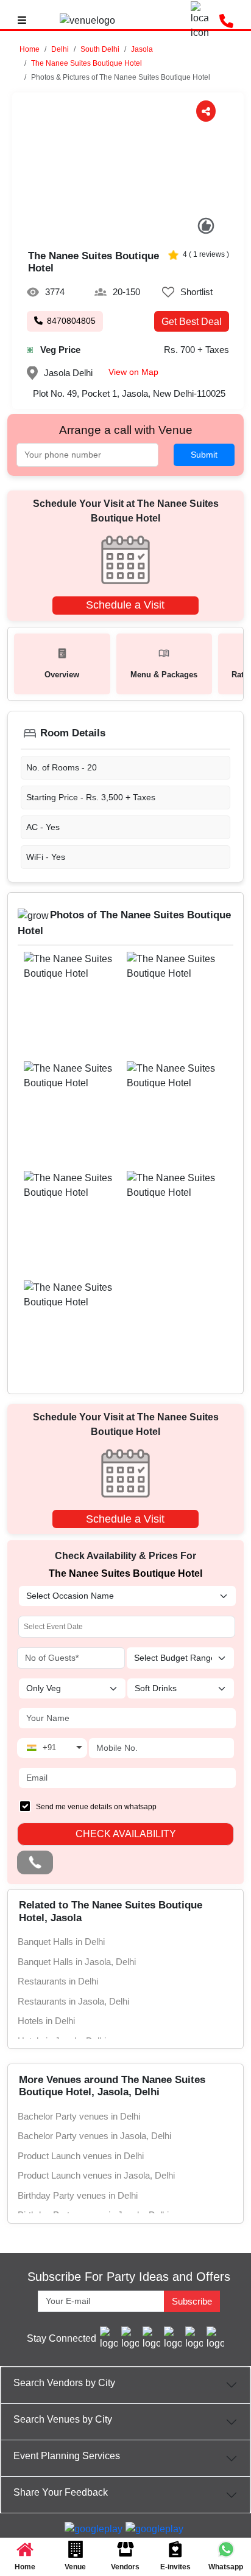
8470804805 (71, 321)
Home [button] (30, 49)
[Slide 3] (128, 230)
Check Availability (126, 1834)
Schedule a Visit (125, 605)
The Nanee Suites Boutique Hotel (87, 63)
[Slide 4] (141, 230)
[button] (60, 49)
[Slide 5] (154, 230)
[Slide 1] (103, 230)
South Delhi (100, 49)
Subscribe (192, 2301)
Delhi (60, 49)
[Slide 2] (115, 230)
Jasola (142, 49)
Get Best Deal (192, 322)
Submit (204, 455)
